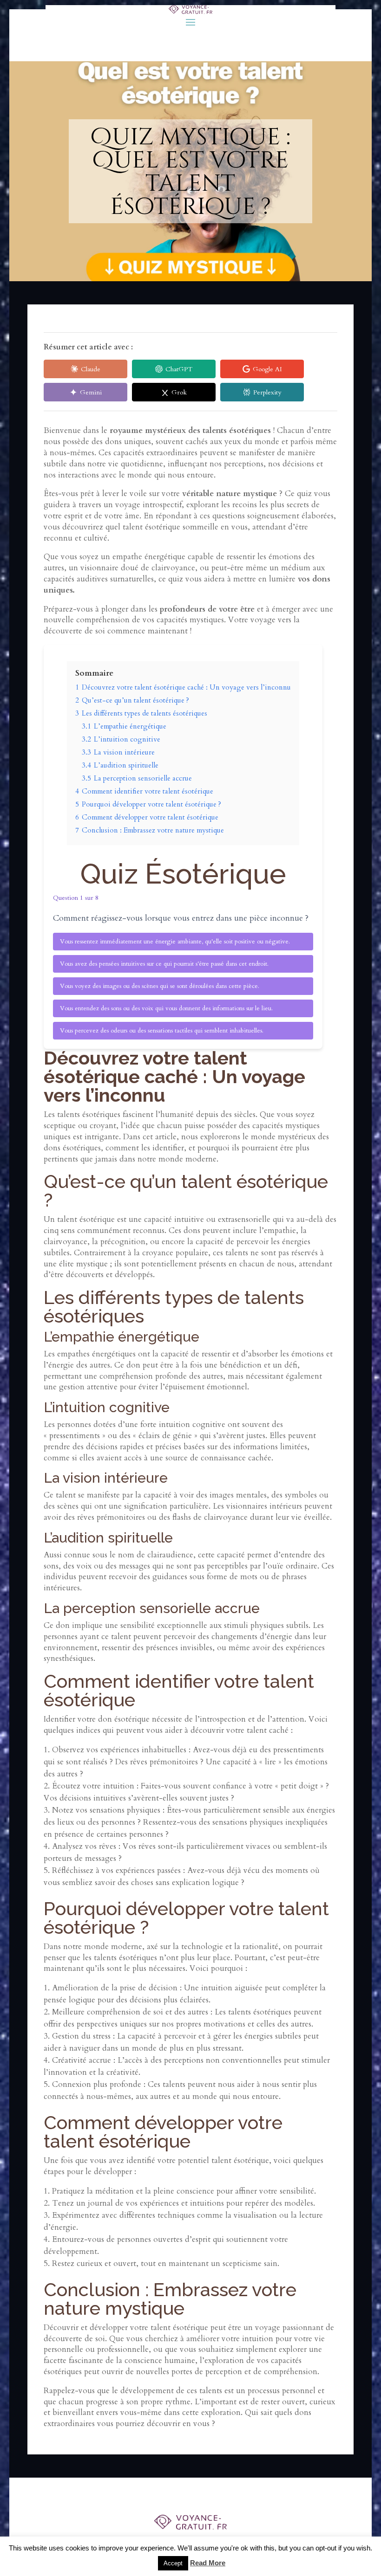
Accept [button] (173, 2563)
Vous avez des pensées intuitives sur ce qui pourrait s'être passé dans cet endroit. (164, 964)
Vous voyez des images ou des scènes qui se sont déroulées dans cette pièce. (160, 986)
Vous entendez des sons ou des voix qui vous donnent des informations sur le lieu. (166, 1008)
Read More (208, 2563)
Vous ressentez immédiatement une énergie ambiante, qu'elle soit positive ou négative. (175, 942)
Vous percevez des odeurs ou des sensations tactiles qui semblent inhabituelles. (162, 1031)
